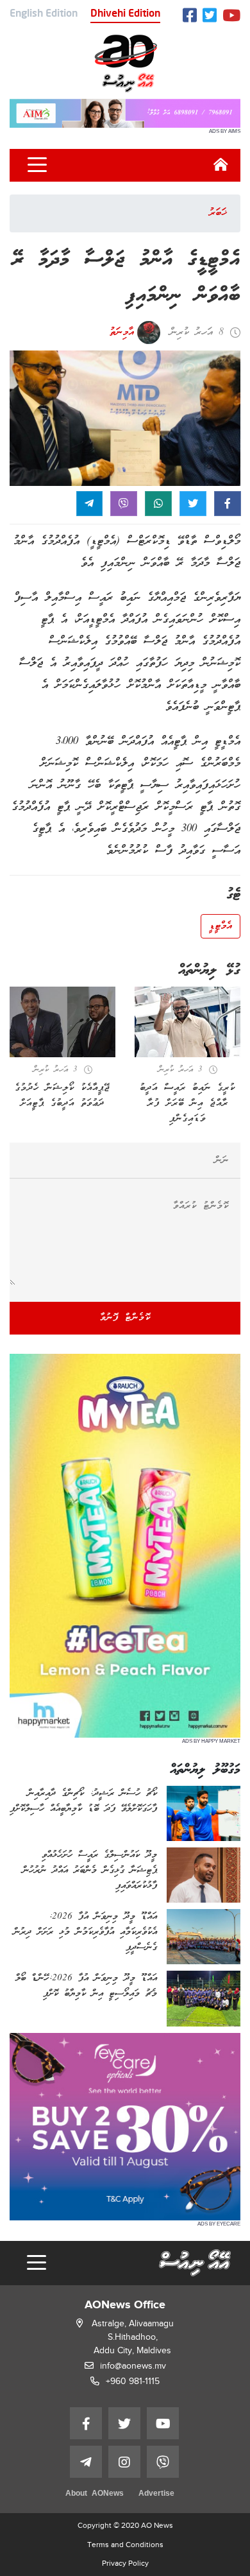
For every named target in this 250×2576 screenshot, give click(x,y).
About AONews (95, 2494)
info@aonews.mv (133, 2366)
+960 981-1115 (133, 2381)
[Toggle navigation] (37, 165)
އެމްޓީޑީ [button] (221, 926)
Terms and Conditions (125, 2545)
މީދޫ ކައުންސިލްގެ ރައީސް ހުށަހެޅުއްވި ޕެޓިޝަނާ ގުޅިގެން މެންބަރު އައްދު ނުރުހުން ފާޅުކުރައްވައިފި (90, 1871)
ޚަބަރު (218, 213)
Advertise (156, 2494)
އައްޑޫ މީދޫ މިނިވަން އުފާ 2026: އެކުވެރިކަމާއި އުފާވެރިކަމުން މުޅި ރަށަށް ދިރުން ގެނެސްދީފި (85, 1932)
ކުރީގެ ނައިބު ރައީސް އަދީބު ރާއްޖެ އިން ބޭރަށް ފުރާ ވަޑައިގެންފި (188, 1103)
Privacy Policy (125, 2563)
